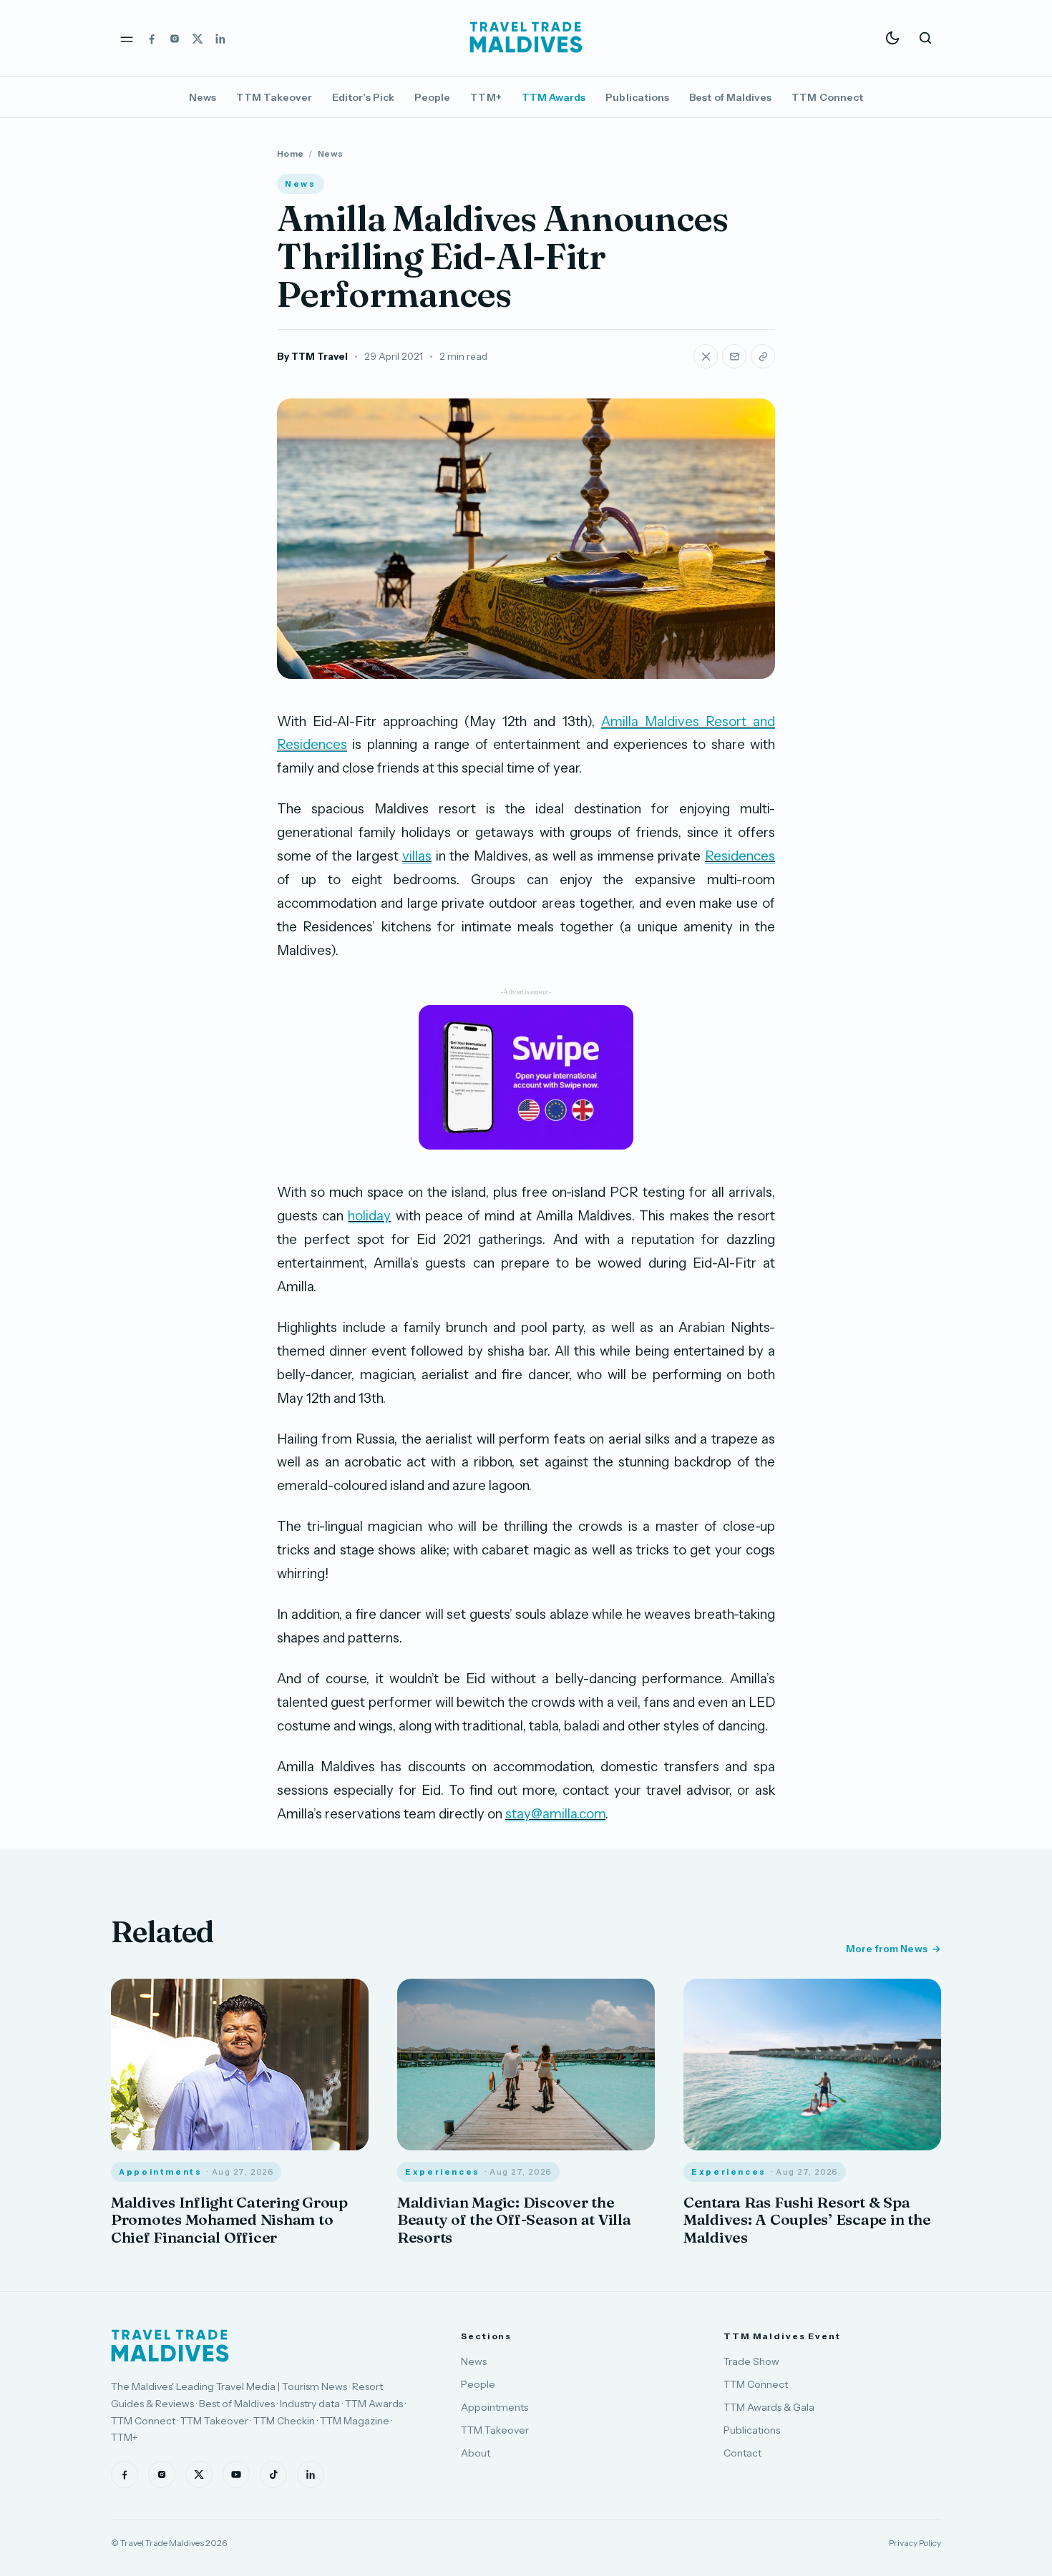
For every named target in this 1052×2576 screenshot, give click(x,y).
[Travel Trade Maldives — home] (526, 38)
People (432, 97)
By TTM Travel (312, 356)
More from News (887, 1949)
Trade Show (751, 2361)
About (476, 2453)
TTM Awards (554, 97)
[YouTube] (236, 2474)
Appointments (495, 2407)
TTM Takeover (274, 97)
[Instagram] (175, 38)
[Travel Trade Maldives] (170, 2346)
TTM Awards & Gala (769, 2407)
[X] (198, 38)
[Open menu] (127, 38)
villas (417, 856)
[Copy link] (763, 356)
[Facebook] (152, 38)
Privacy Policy (915, 2543)
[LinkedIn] (220, 38)
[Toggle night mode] (892, 38)
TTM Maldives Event (782, 2336)
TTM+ (486, 97)
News (203, 97)
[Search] (925, 38)
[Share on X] (706, 356)
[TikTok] (273, 2474)
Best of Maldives (730, 97)
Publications (637, 97)
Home (290, 153)
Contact (742, 2453)
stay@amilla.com (555, 1814)
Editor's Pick (363, 97)
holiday (369, 1216)
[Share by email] (734, 356)
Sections (486, 2336)
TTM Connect (827, 97)
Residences (740, 856)
